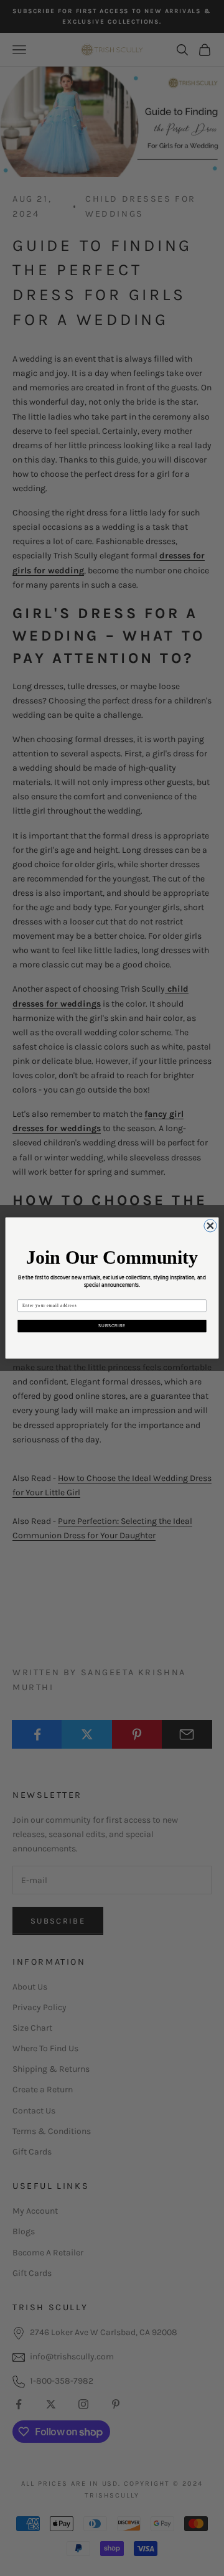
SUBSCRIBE (112, 1326)
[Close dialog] (210, 1226)
